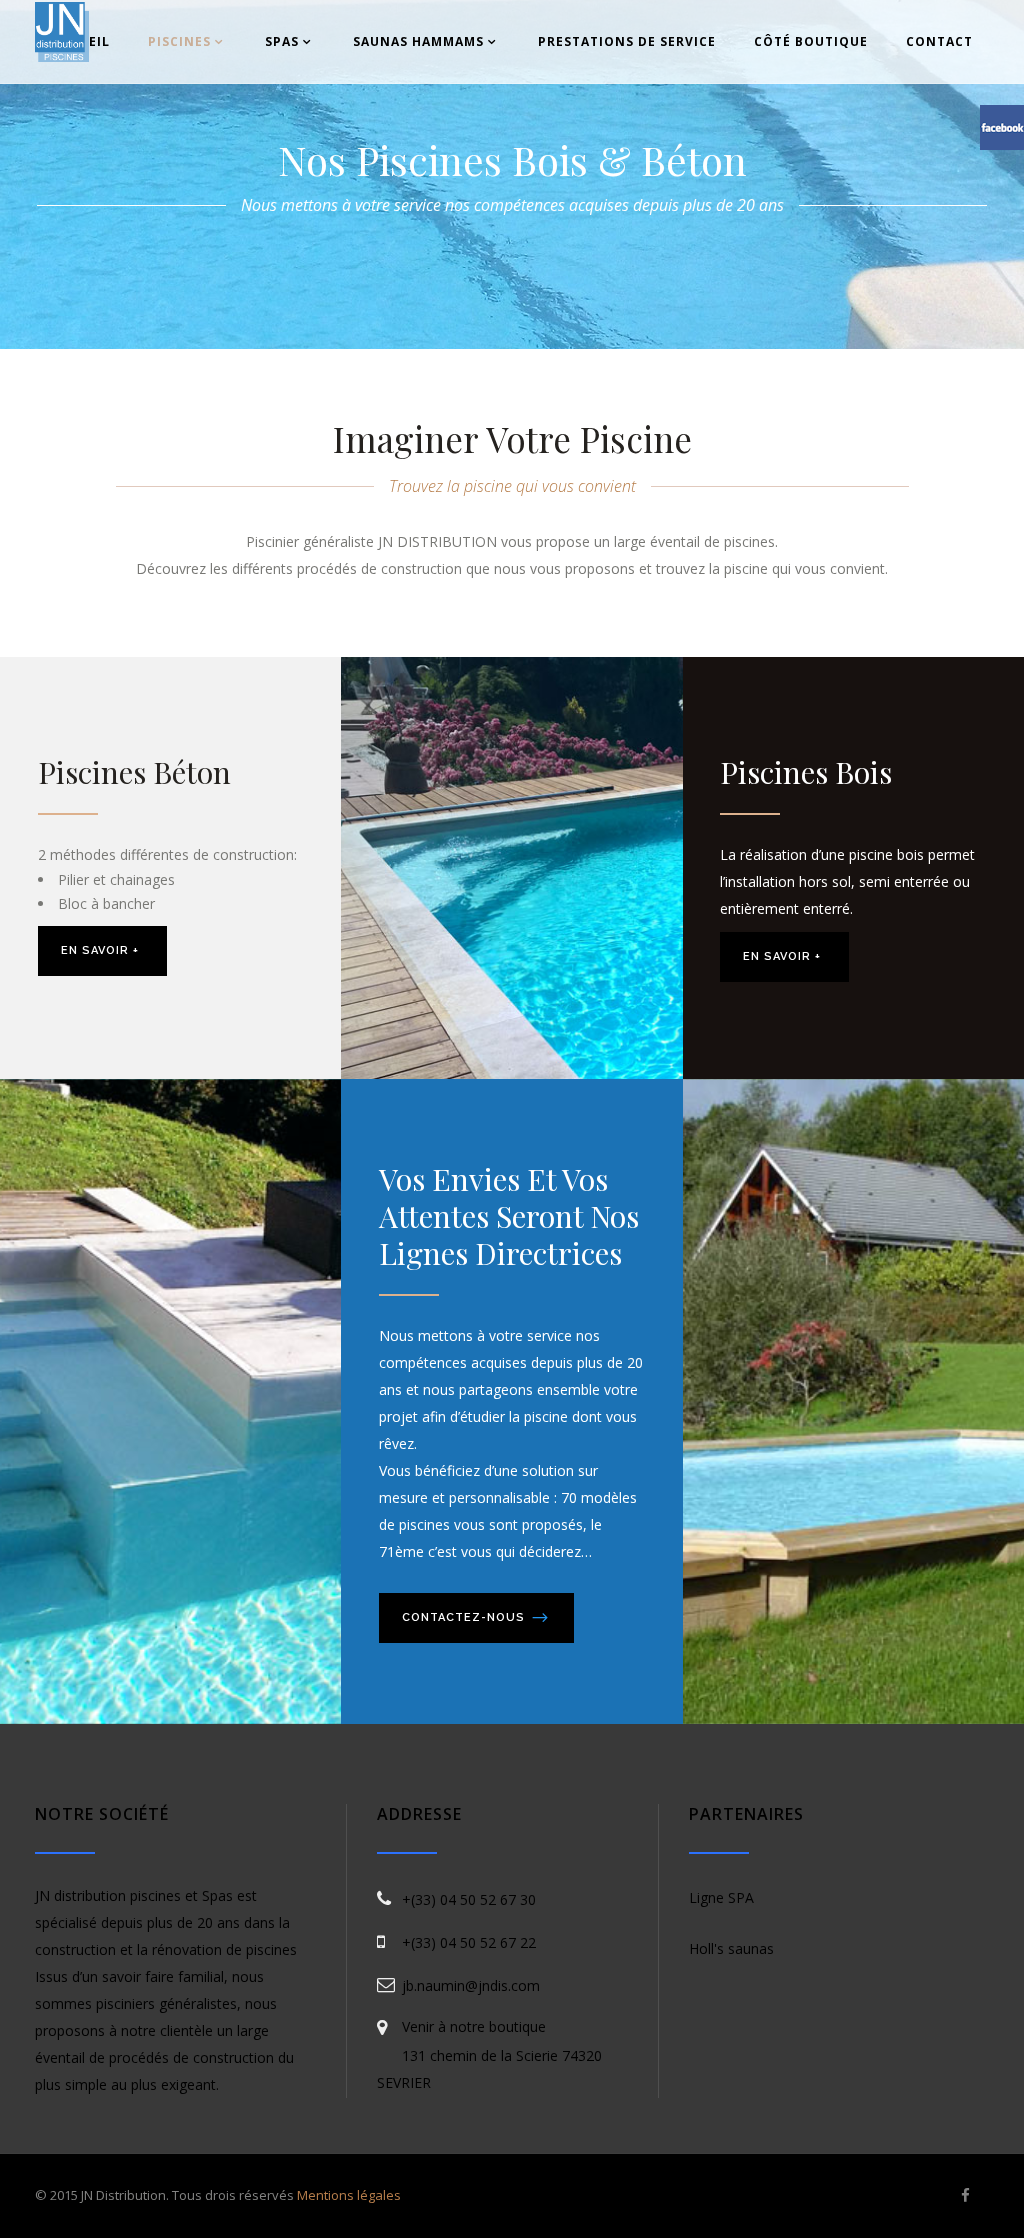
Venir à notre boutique (474, 2026)
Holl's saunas (731, 1948)
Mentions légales (349, 2195)
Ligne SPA (721, 1897)
